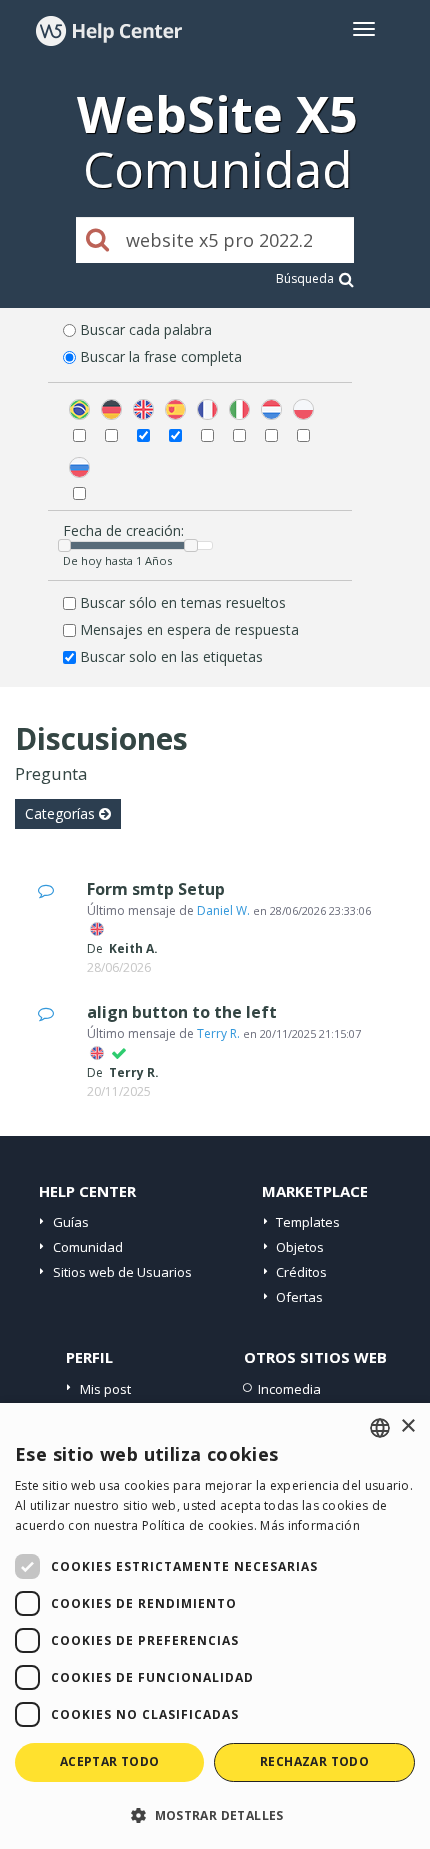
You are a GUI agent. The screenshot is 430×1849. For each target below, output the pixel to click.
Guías (71, 1222)
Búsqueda (305, 278)
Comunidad (88, 1247)
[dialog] (215, 1626)
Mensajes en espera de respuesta (189, 629)
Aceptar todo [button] (110, 1761)
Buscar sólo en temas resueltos (183, 602)
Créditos (301, 1272)
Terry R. (218, 1033)
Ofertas (299, 1297)
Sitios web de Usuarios (122, 1272)
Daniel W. (223, 910)
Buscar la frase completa (161, 356)
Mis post (105, 1389)
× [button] (407, 1426)
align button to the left (182, 1012)
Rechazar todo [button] (314, 1761)
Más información (310, 1525)
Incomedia (289, 1389)
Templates (308, 1222)
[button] (215, 1814)
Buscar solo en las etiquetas (171, 656)
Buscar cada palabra (146, 329)
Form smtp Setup (156, 889)
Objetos (300, 1247)
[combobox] (380, 1428)
